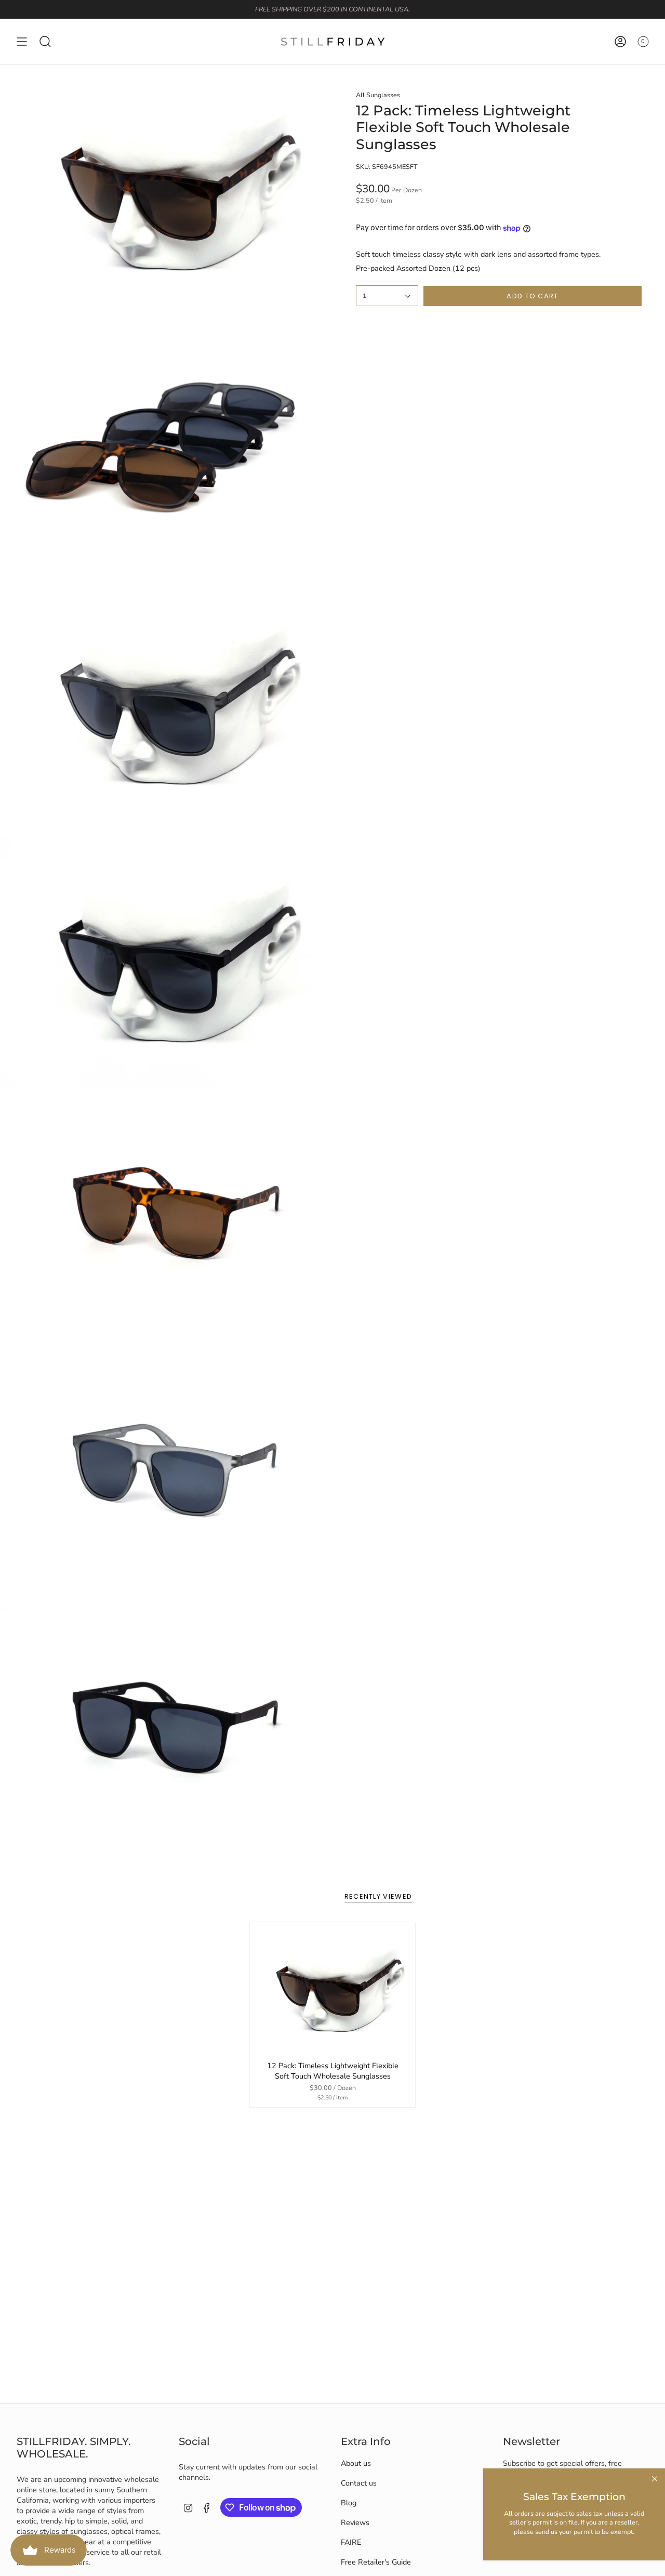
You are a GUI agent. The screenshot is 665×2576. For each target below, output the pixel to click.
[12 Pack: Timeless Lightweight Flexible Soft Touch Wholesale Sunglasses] (333, 1988)
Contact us (359, 2483)
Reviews (355, 2522)
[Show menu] (22, 42)
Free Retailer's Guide (376, 2562)
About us (356, 2463)
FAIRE (351, 2542)
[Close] (655, 2479)
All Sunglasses (378, 95)
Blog (349, 2503)
